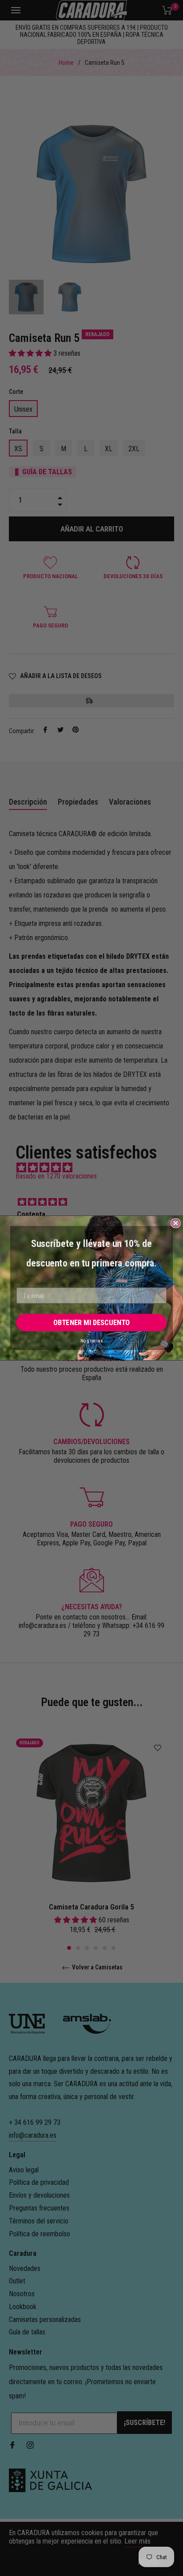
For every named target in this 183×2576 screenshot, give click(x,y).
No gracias (91, 1341)
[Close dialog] (175, 1223)
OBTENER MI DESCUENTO (91, 1323)
